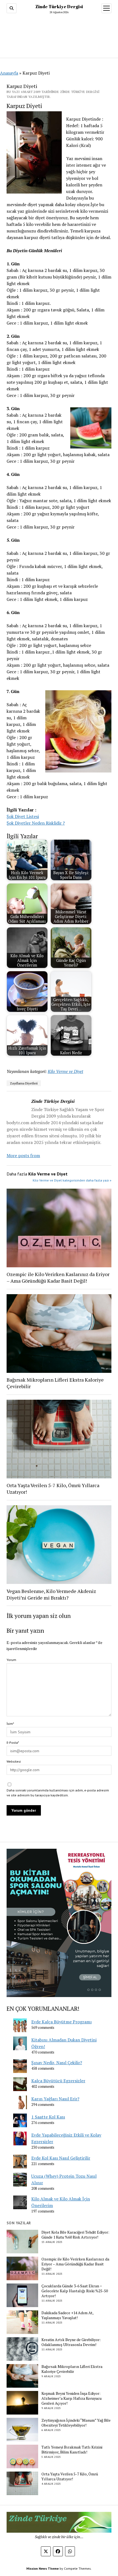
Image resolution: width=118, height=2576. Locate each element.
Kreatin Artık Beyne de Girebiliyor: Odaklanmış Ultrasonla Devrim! (71, 2342)
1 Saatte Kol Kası (48, 2117)
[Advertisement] (59, 35)
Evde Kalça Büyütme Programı (61, 2022)
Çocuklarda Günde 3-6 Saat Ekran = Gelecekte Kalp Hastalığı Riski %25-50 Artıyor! (75, 2291)
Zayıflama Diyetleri (24, 1083)
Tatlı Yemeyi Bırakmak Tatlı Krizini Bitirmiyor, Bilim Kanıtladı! (72, 2450)
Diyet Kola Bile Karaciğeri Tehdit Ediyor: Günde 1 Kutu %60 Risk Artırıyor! (75, 2235)
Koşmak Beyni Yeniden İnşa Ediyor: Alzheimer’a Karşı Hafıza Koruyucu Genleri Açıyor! (71, 2398)
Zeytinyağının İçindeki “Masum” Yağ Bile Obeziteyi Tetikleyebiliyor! (76, 2423)
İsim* (10, 1724)
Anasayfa (9, 73)
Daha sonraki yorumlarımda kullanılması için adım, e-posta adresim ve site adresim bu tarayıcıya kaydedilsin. (58, 1793)
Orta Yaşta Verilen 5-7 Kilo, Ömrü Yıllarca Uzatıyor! (53, 1489)
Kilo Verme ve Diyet (65, 1071)
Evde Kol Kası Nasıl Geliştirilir (61, 2158)
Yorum (11, 1660)
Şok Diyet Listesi (23, 816)
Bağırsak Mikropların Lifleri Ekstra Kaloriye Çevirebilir (55, 1383)
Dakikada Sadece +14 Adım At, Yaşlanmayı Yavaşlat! (67, 2315)
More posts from (23, 1155)
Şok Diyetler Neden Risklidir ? (36, 823)
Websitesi (14, 1761)
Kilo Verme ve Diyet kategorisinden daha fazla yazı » (72, 1180)
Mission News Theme (43, 2568)
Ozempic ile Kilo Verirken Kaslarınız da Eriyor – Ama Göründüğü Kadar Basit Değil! (58, 1277)
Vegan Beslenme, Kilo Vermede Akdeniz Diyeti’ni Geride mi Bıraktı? (51, 1594)
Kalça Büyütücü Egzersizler (58, 2081)
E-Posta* (13, 1743)
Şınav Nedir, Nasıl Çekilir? (57, 2063)
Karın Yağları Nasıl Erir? (55, 2099)
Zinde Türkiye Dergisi (59, 7)
